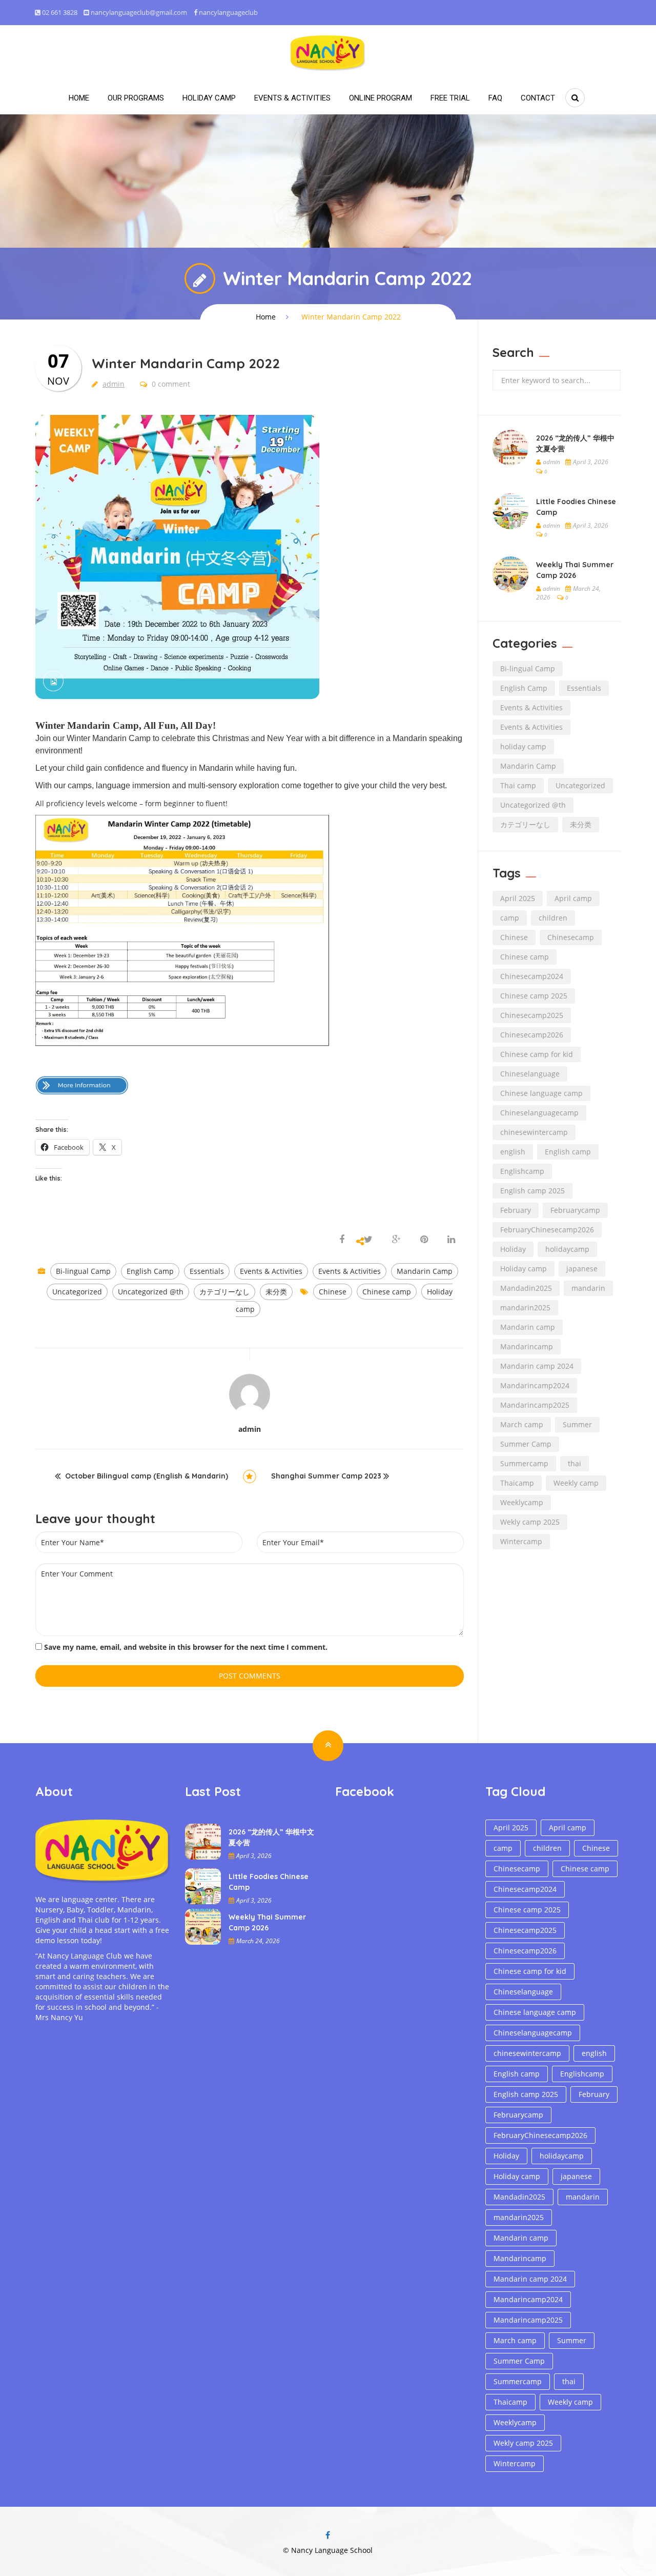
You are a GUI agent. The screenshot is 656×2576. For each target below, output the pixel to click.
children (553, 918)
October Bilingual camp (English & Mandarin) (147, 1476)
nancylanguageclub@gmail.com (139, 12)
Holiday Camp (209, 98)
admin (114, 384)
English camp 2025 (532, 1191)
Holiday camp (524, 1269)
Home (79, 98)
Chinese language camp (541, 1093)
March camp (522, 1424)
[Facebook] (328, 2535)
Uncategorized (77, 1292)
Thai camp (518, 785)
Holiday (513, 1249)
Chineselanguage (530, 1074)
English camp (568, 1152)
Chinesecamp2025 (532, 1015)
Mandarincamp (527, 1346)
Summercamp (524, 1463)
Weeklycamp (522, 1502)
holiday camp (523, 746)
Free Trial (450, 98)
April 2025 (518, 898)
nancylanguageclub (228, 12)
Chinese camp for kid (537, 1054)
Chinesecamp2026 (532, 1035)
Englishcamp (522, 1171)
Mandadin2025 (526, 1288)
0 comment (170, 384)
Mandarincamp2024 (535, 1385)
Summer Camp (526, 1444)
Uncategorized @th (151, 1292)
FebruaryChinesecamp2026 (547, 1230)
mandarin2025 (525, 1307)
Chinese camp (387, 1292)
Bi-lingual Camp (83, 1271)
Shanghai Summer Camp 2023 (326, 1476)
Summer (577, 1424)
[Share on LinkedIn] (451, 1240)
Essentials (207, 1271)
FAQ (495, 98)
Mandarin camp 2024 (537, 1366)
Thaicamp (517, 1483)
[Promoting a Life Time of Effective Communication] (328, 52)
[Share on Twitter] (368, 1240)
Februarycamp (575, 1210)
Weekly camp (576, 1483)
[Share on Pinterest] (424, 1240)
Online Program (381, 98)
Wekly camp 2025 (530, 1522)
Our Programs (136, 98)
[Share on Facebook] (343, 1240)
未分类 (276, 1292)
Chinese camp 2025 (534, 996)
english (513, 1152)
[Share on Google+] (396, 1240)
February (516, 1210)
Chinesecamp (571, 937)
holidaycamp (567, 1249)
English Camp (150, 1271)
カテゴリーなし (224, 1292)
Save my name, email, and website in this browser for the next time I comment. (186, 1647)
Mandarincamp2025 (535, 1405)
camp (510, 918)
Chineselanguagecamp (539, 1113)
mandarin (588, 1288)
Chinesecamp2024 (532, 976)
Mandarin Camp (425, 1271)
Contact (538, 98)
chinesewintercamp (534, 1132)
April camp (573, 898)
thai (575, 1463)
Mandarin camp (528, 1327)
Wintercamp (521, 1541)
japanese (582, 1269)
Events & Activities (292, 98)
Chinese (333, 1292)
